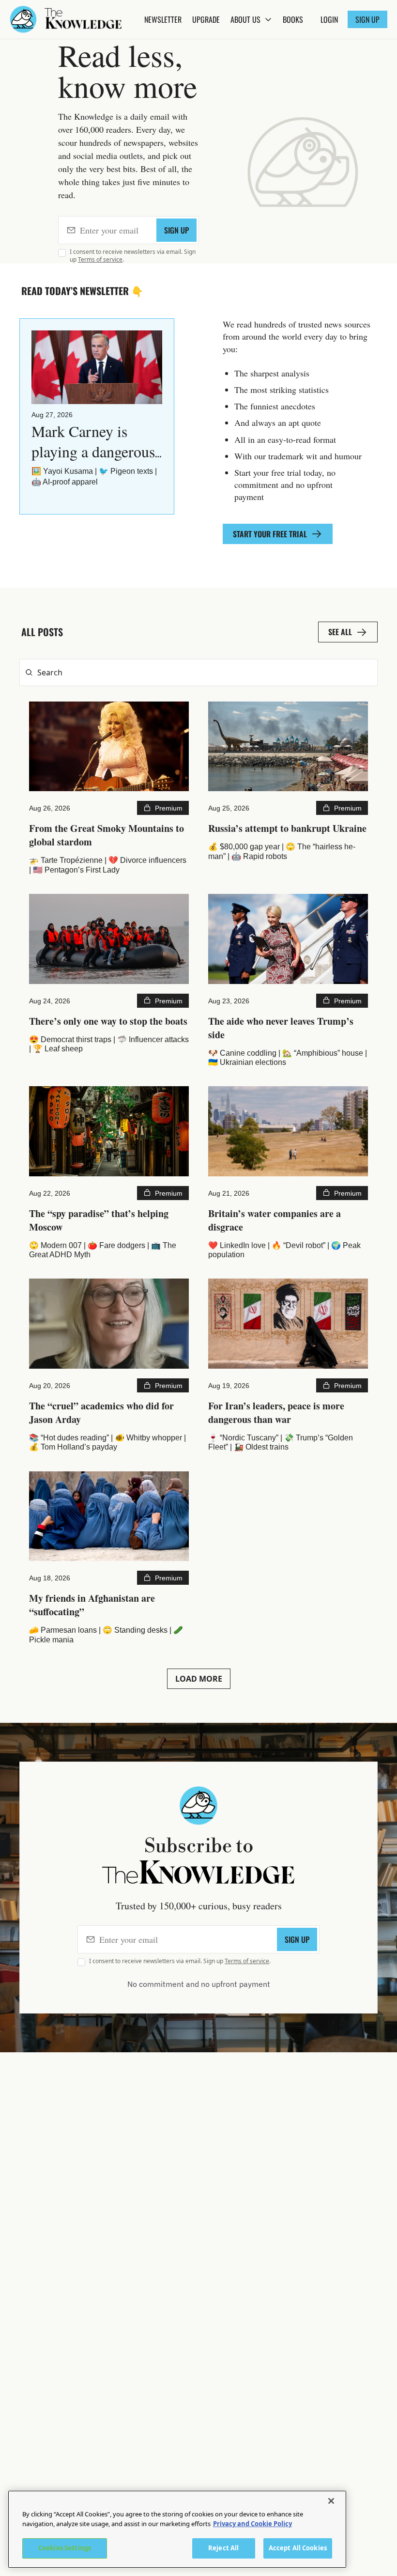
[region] (177, 2529)
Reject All (223, 2548)
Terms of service (100, 259)
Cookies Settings (65, 2548)
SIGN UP (176, 230)
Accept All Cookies (298, 2548)
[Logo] (23, 19)
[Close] (331, 2501)
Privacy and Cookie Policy (252, 2524)
